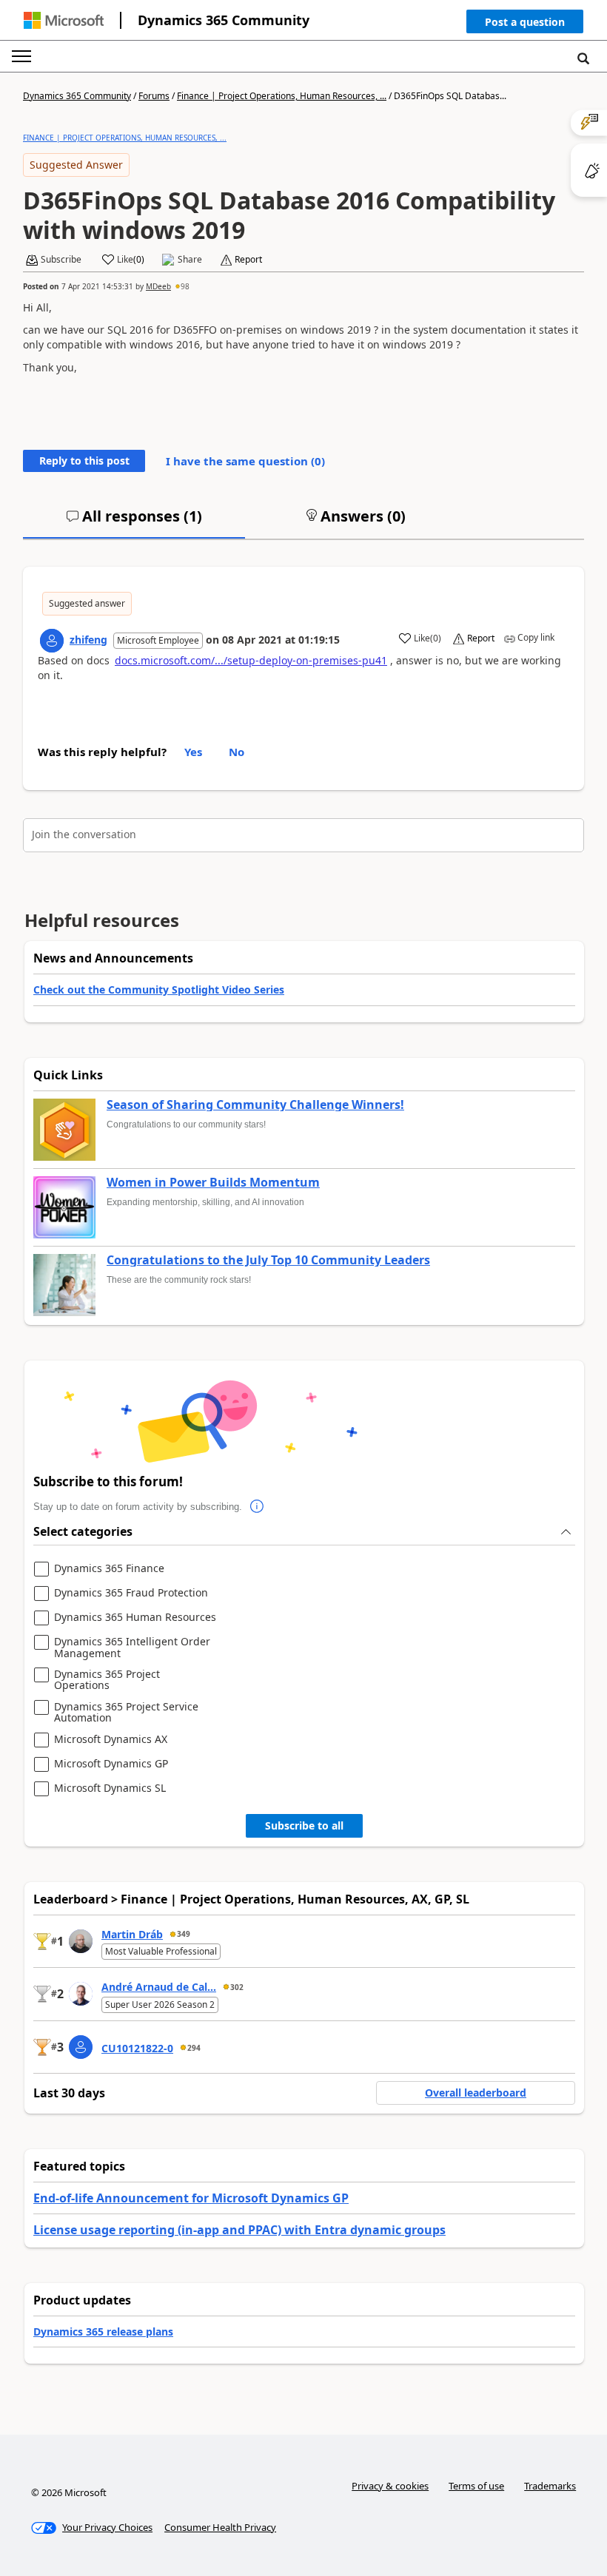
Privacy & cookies (390, 2486)
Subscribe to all (304, 1825)
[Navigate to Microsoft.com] (64, 20)
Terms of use (476, 2486)
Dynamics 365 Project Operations (107, 1680)
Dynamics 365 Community (224, 20)
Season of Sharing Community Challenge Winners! (255, 1105)
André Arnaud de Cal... (159, 1987)
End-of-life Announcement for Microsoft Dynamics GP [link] (191, 2198)
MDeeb (158, 286)
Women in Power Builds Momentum (213, 1183)
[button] (525, 25)
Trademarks (550, 2486)
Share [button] (190, 260)
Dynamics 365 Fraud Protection (131, 1593)
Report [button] (248, 260)
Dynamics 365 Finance (109, 1569)
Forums (154, 96)
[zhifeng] (52, 641)
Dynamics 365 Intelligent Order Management (132, 1647)
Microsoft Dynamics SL (110, 1788)
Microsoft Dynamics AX (111, 1740)
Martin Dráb (132, 1934)
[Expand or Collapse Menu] (21, 56)
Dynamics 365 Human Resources (135, 1618)
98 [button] (185, 286)
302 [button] (237, 1987)
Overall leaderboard (476, 2093)
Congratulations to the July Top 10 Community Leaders (268, 1261)
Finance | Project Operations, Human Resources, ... (282, 96)
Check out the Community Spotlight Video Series (159, 989)
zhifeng (88, 640)
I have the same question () (245, 461)
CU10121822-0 (137, 2048)
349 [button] (184, 1934)
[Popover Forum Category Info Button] (257, 1507)
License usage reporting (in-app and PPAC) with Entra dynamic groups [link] (239, 2230)
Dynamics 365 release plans (103, 2331)
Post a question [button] (525, 22)
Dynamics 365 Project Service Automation (126, 1712)
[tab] (134, 522)
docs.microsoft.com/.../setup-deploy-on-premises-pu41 (251, 660)
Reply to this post (84, 461)
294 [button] (194, 2048)
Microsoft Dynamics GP (111, 1764)
